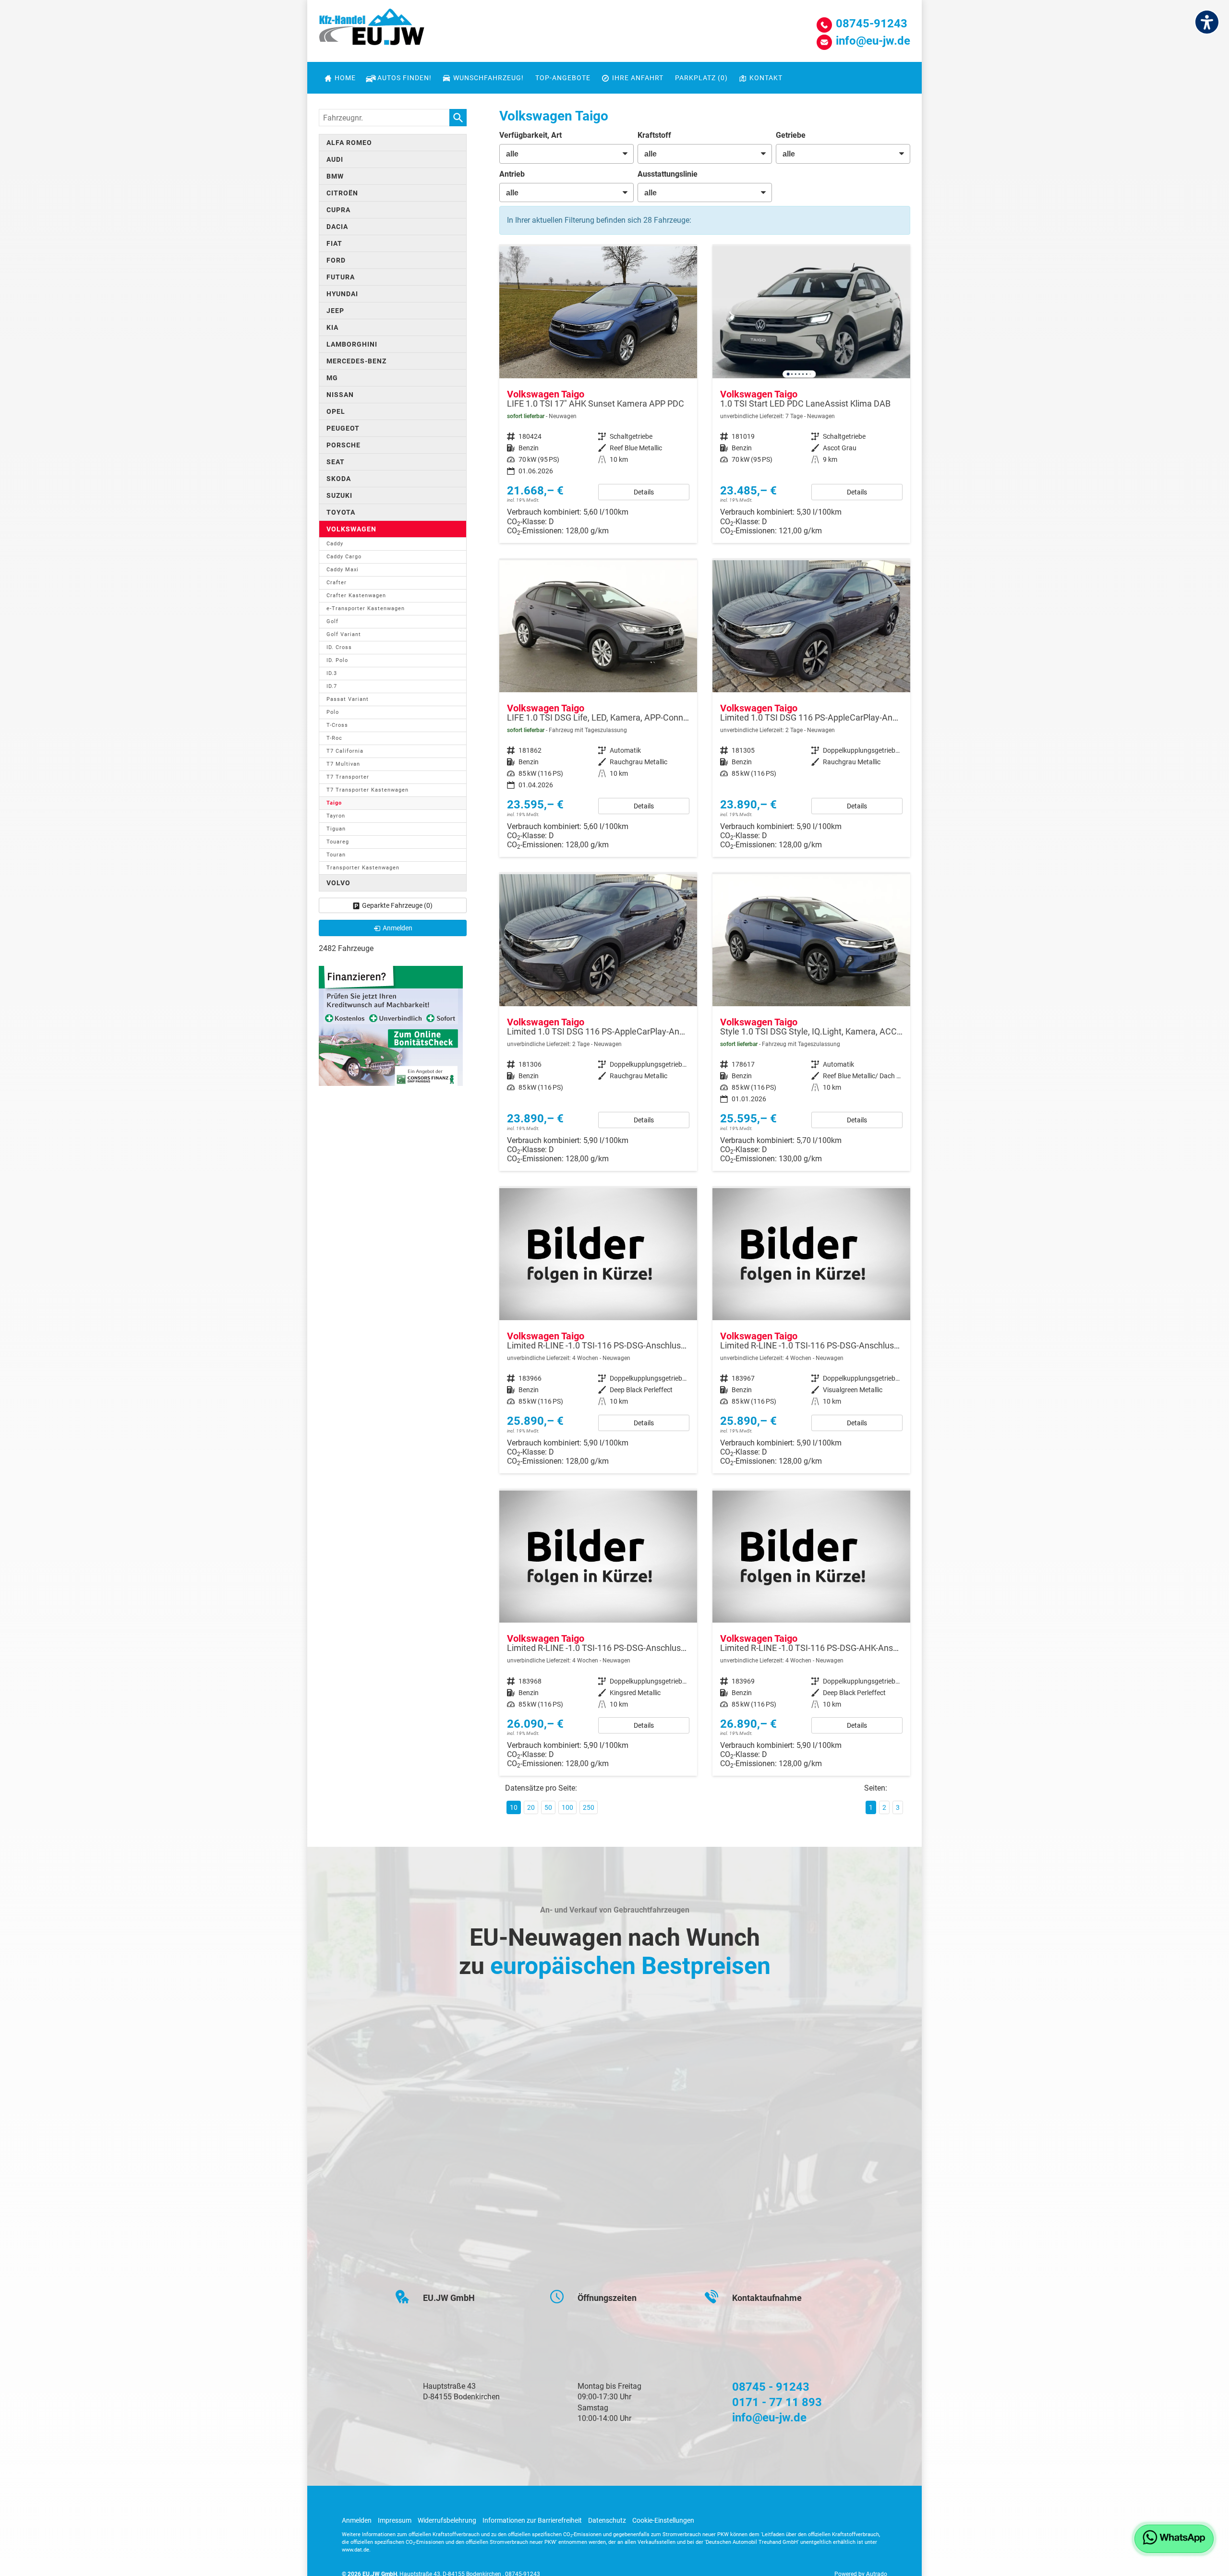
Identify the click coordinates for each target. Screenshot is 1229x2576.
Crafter (337, 583)
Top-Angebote (563, 78)
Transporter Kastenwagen (363, 868)
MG (332, 378)
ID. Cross (339, 647)
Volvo (338, 883)
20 (531, 1807)
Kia (332, 327)
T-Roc (334, 738)
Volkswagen (351, 529)
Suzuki (339, 495)
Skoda (339, 479)
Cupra (338, 210)
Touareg (338, 842)
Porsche (343, 445)
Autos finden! (404, 78)
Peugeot (343, 428)
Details (644, 492)
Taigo (334, 803)
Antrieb (512, 174)
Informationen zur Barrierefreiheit (532, 2520)
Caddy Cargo (344, 557)
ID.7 (332, 686)
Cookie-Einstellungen (663, 2520)
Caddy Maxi (343, 570)
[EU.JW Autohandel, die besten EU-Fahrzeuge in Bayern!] (372, 30)
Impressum (395, 2520)
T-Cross (337, 725)
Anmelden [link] (398, 928)
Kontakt (766, 78)
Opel (336, 411)
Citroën (342, 193)
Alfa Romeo (349, 143)
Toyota (341, 512)
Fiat (334, 243)
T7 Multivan (343, 764)
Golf (332, 621)
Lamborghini (352, 344)
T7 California (345, 751)
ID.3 (332, 673)
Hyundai (342, 294)
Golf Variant (344, 634)
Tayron (336, 816)
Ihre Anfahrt (638, 78)
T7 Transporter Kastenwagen (367, 790)
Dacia (337, 227)
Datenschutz (607, 2520)
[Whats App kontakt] (1174, 2539)
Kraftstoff (654, 135)
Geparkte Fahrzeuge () (397, 905)
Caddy (335, 544)
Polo (333, 712)
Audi (335, 159)
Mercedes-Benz (356, 361)
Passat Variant (348, 699)
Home (345, 78)
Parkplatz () (701, 78)
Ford (336, 260)
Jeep (335, 311)
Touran (336, 855)
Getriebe (791, 135)
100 (567, 1807)
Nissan (340, 395)
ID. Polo (337, 660)
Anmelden (357, 2520)
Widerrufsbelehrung (447, 2520)
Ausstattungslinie (668, 174)
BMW (335, 176)
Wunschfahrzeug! (488, 78)
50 (548, 1807)
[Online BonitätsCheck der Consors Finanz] (391, 1025)
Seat (336, 462)
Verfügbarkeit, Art (530, 135)
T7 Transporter (348, 777)
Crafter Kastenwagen (356, 596)
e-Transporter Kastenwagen (366, 608)
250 (589, 1807)
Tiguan (336, 829)
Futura (341, 277)
